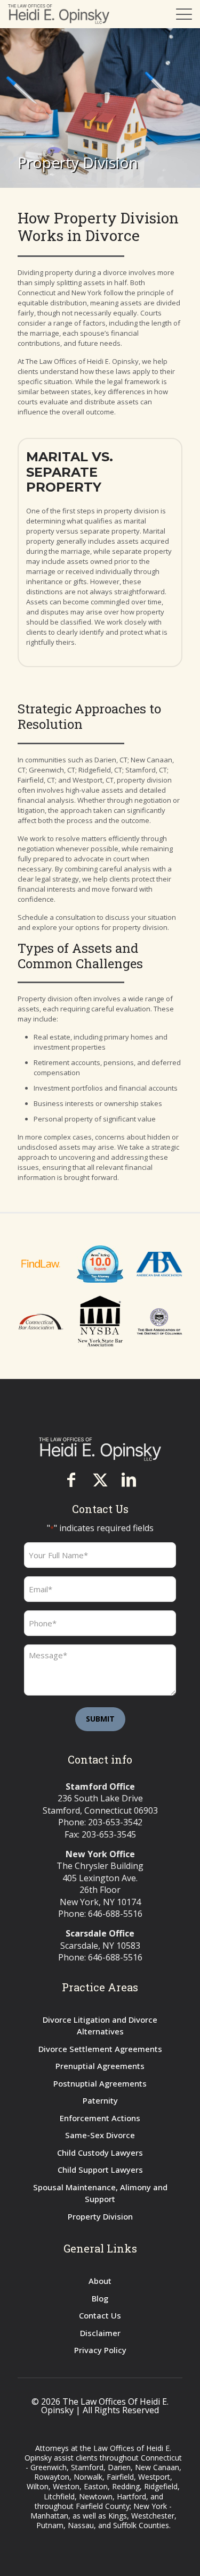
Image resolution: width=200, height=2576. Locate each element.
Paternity (100, 2100)
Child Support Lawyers (100, 2170)
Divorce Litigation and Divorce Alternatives (100, 2026)
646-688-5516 (115, 1914)
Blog (100, 2298)
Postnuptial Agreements (100, 2083)
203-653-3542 (115, 1822)
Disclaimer (100, 2333)
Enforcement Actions (100, 2118)
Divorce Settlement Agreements (100, 2049)
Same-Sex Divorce (100, 2135)
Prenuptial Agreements (100, 2066)
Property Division (100, 2216)
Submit (100, 1719)
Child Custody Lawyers (100, 2153)
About (100, 2281)
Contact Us (100, 2315)
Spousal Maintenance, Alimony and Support (100, 2193)
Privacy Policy (100, 2350)
